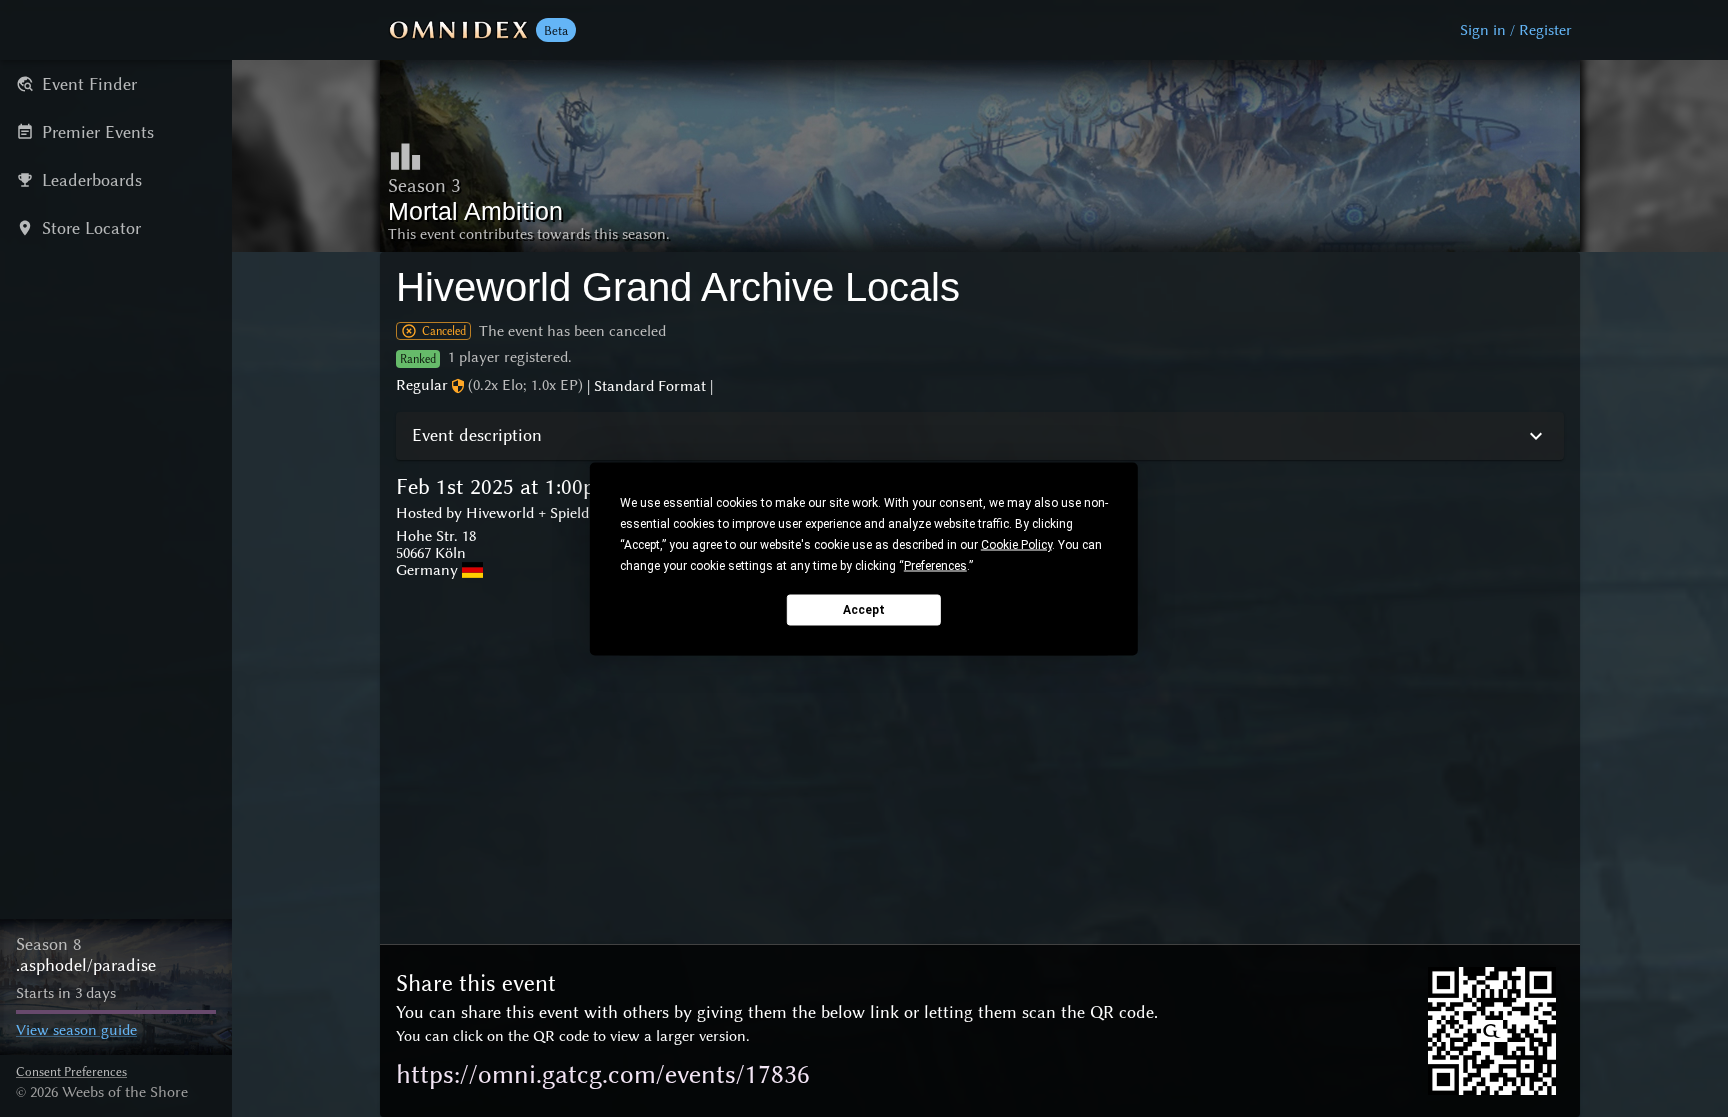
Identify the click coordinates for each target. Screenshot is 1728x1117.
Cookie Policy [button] (1016, 544)
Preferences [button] (935, 565)
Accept (864, 610)
